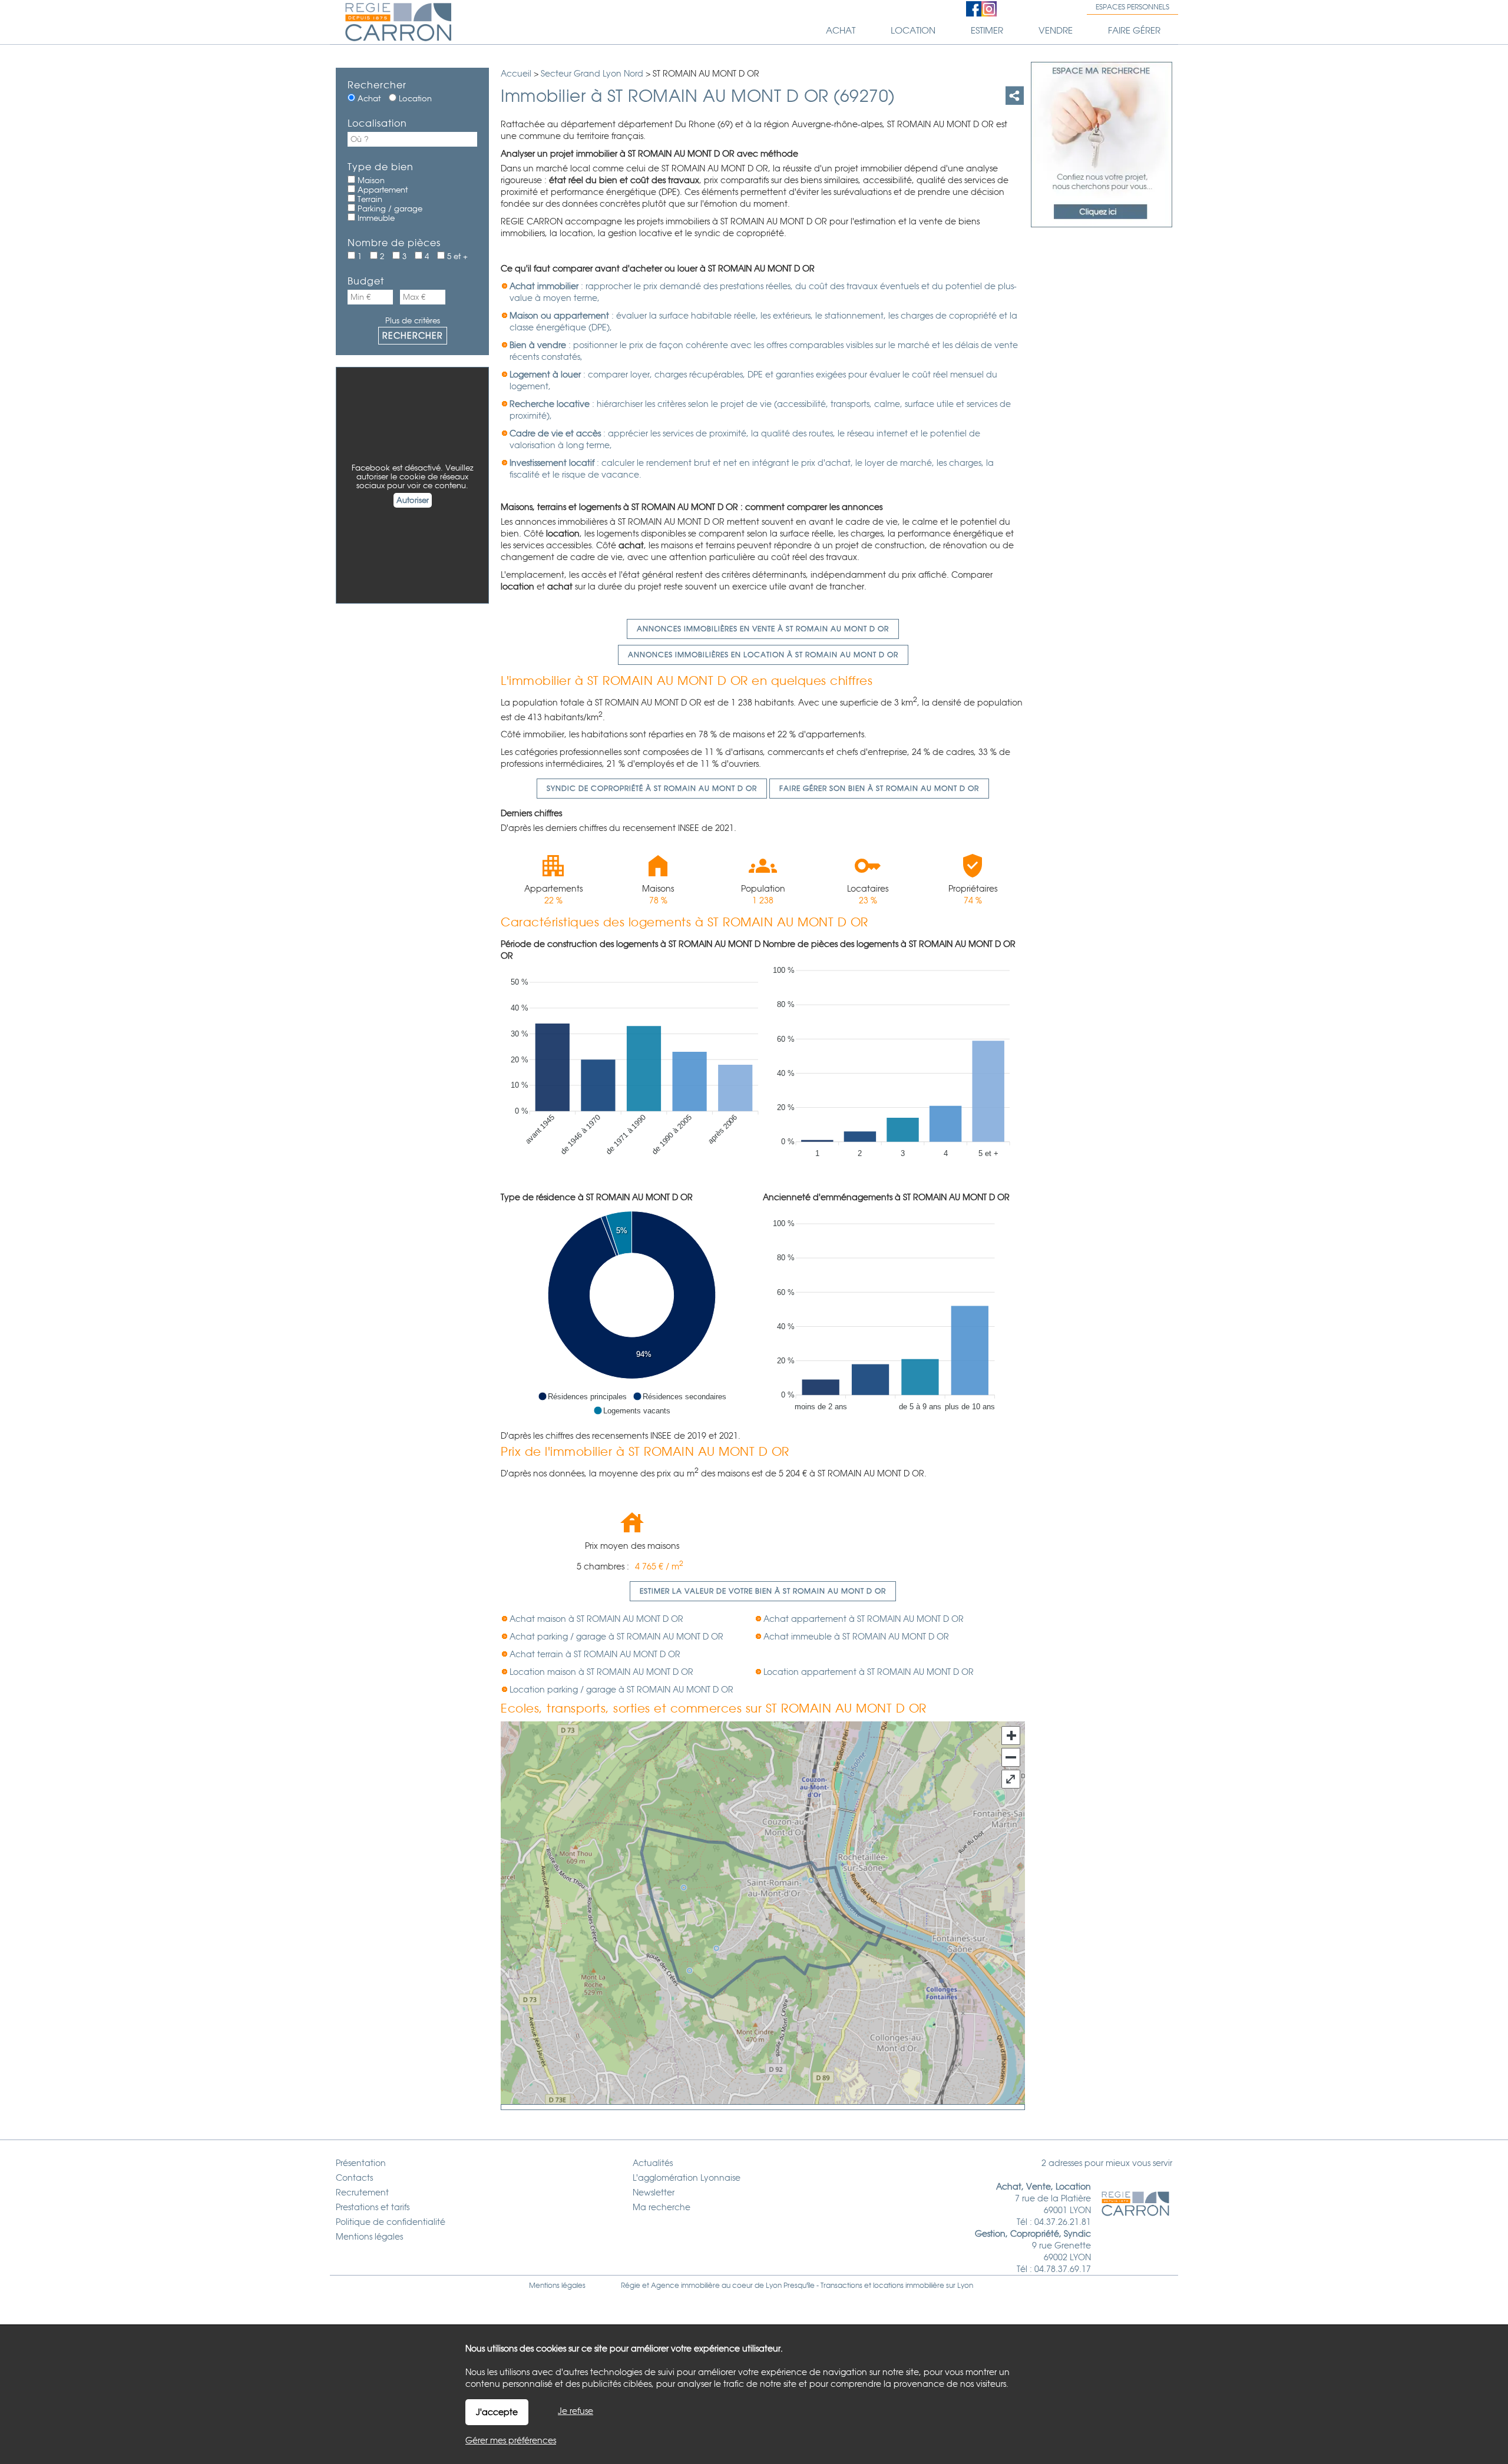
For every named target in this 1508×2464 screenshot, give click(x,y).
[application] (632, 1071)
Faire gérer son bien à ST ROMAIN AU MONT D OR (879, 789)
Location (414, 99)
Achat (368, 99)
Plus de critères (413, 321)
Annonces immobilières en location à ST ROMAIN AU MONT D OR (763, 655)
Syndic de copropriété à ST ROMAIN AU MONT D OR (652, 789)
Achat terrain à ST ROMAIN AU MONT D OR (595, 1654)
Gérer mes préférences (511, 2440)
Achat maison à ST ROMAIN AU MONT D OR (596, 1619)
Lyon (965, 2286)
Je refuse (576, 2411)
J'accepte (497, 2412)
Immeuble (375, 218)
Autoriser (413, 500)
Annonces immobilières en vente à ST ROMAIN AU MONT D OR (763, 629)
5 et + (456, 256)
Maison (370, 181)
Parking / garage (389, 209)
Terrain (369, 199)
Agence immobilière (685, 2286)
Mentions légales (557, 2286)
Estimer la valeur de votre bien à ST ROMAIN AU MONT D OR (763, 1591)
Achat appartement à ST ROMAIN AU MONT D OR (864, 1619)
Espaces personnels (1132, 7)
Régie (631, 2286)
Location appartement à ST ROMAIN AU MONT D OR (869, 1672)
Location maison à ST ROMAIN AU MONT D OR (601, 1672)
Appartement (381, 190)
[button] (582, 1396)
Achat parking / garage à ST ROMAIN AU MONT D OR (616, 1637)
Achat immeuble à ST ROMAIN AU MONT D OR (856, 1637)
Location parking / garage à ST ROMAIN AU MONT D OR (621, 1690)
